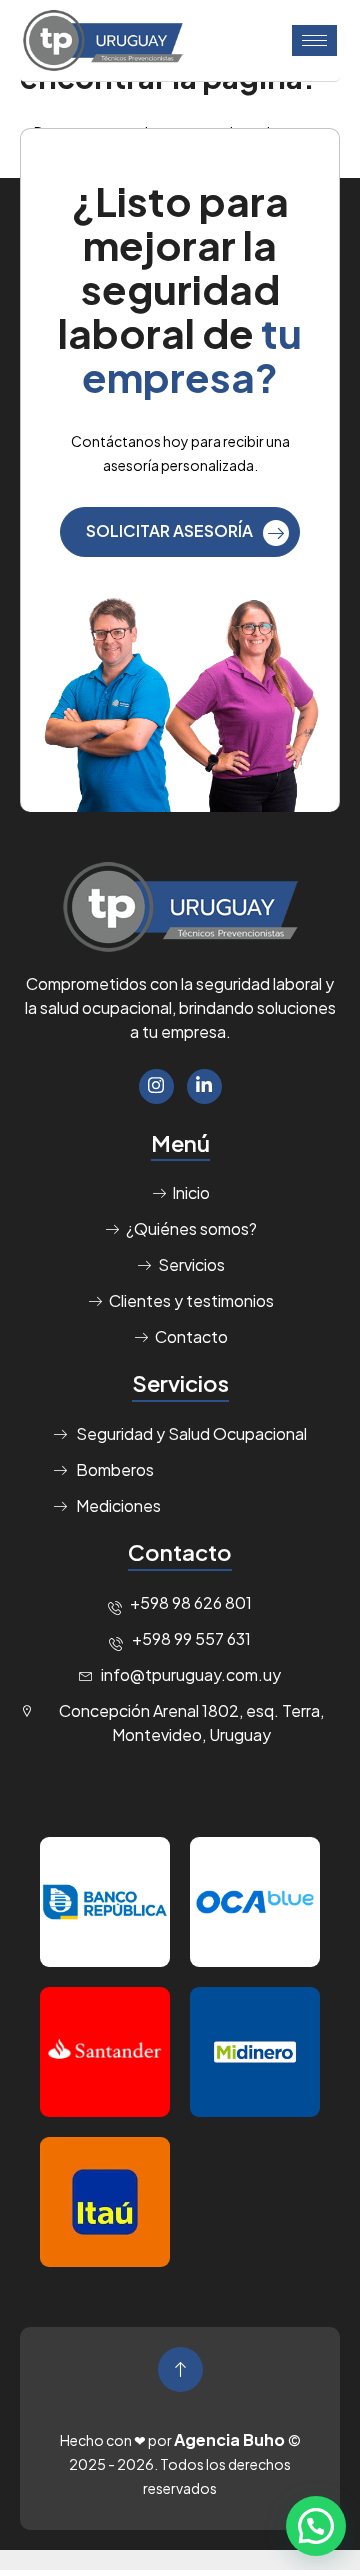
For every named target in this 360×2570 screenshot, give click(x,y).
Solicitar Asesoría (169, 530)
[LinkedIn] (204, 1086)
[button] (316, 2526)
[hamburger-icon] (314, 40)
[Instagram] (156, 1086)
